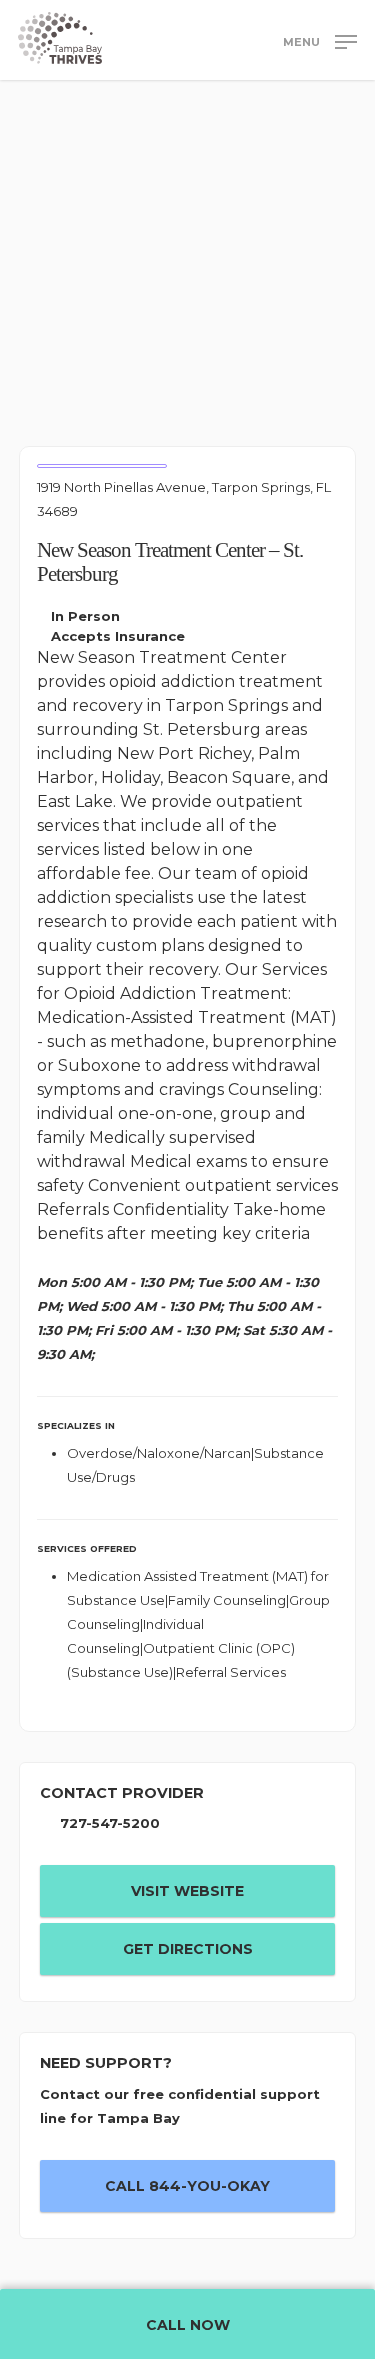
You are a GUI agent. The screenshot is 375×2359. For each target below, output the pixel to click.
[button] (320, 41)
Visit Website (187, 1891)
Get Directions (188, 1949)
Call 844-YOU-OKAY (187, 2186)
